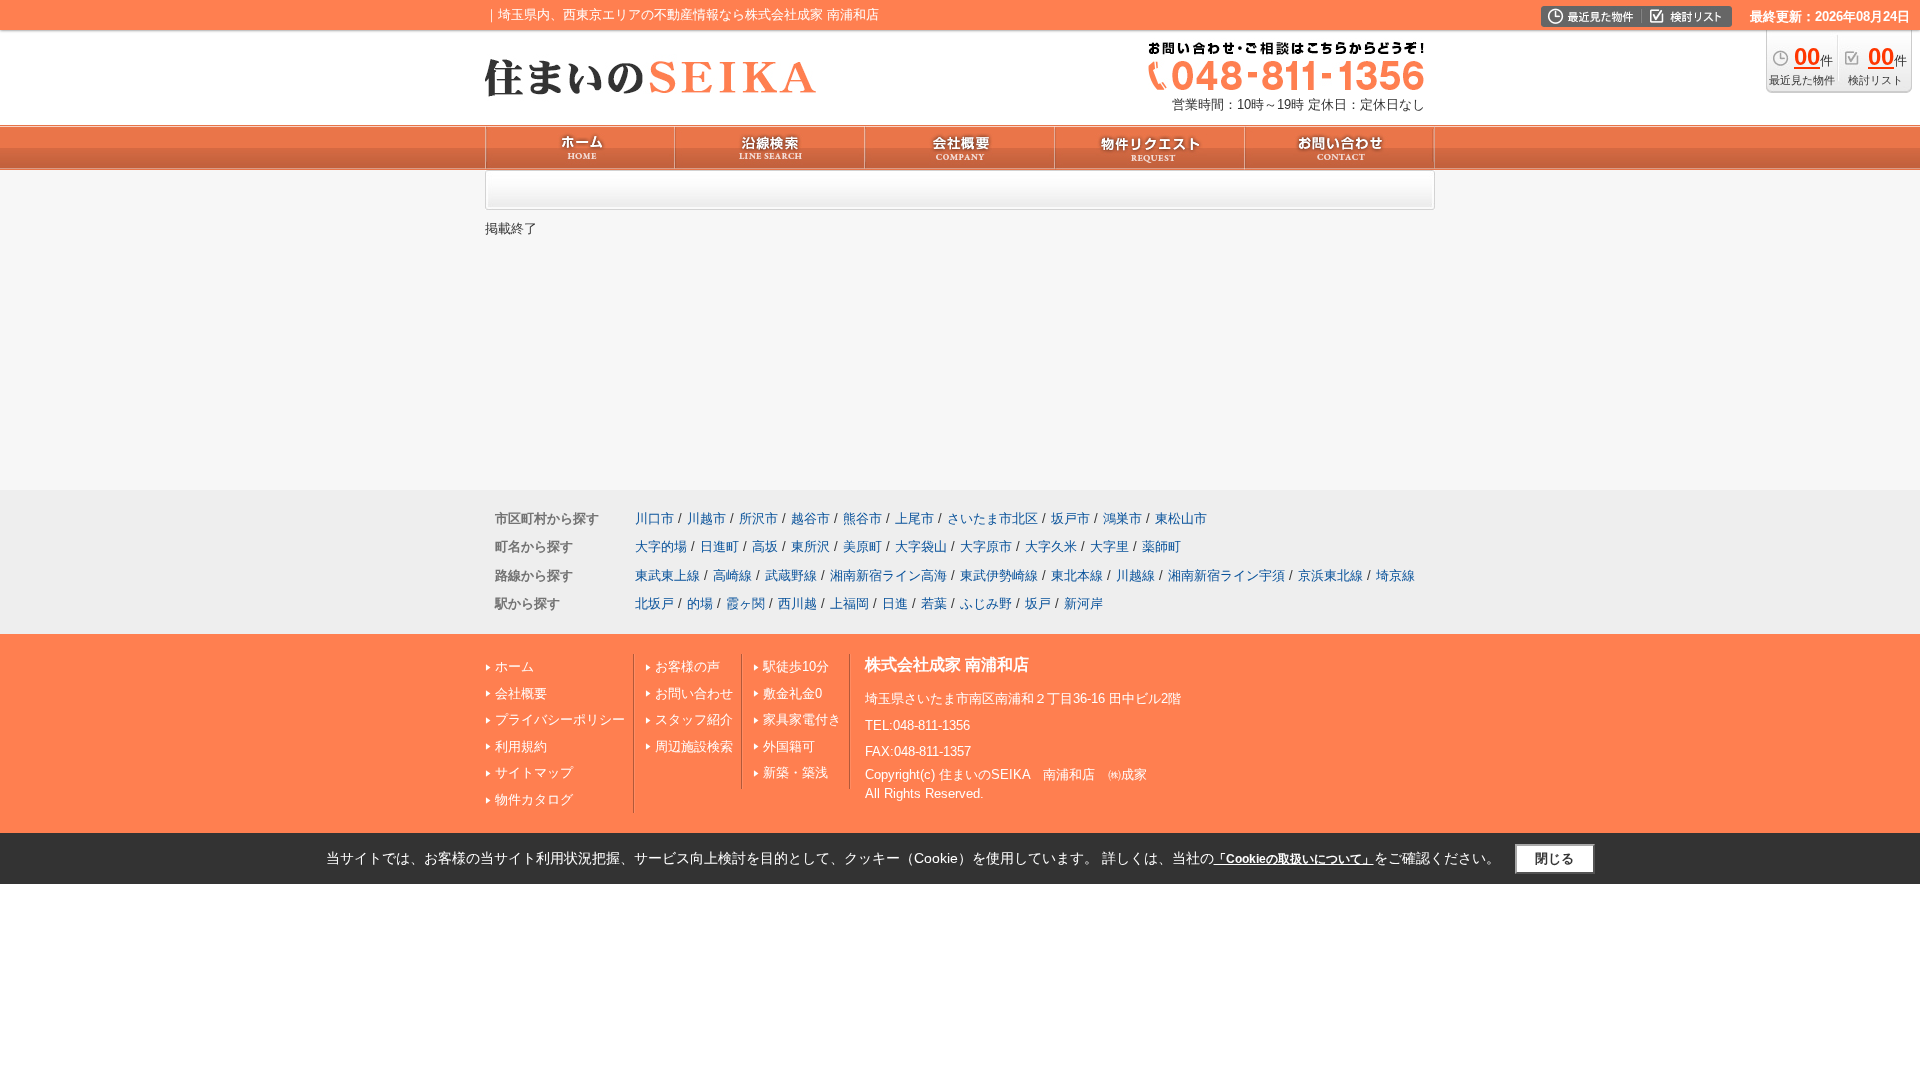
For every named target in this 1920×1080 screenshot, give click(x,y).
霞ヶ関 (745, 603)
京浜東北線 (1330, 575)
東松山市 (1181, 518)
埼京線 (1395, 575)
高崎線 (732, 575)
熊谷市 (862, 518)
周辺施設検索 (694, 746)
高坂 (765, 546)
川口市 (654, 518)
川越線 (1135, 575)
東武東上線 (667, 575)
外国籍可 (789, 746)
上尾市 (914, 518)
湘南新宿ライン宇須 (1226, 575)
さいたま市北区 (992, 518)
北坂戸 (654, 603)
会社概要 (521, 693)
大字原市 (986, 546)
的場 (700, 603)
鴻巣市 (1122, 518)
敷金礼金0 (792, 693)
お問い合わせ (694, 693)
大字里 (1109, 546)
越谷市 (810, 518)
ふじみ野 (986, 603)
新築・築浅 (795, 772)
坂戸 (1038, 603)
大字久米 (1051, 546)
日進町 (719, 546)
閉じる (1554, 858)
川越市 (706, 518)
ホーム (514, 666)
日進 (895, 603)
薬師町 (1161, 546)
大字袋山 (921, 546)
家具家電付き (802, 719)
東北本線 (1077, 575)
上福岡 (849, 603)
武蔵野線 (791, 575)
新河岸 (1083, 603)
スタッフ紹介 (694, 719)
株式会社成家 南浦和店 (947, 664)
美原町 (862, 546)
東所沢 (810, 546)
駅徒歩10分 (796, 666)
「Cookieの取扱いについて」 (1294, 859)
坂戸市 (1070, 518)
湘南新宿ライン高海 (888, 575)
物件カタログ (534, 799)
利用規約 (521, 746)
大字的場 (661, 546)
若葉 (934, 603)
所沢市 (758, 518)
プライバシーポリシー (560, 719)
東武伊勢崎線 (999, 575)
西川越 (797, 603)
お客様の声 (687, 666)
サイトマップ (534, 772)
